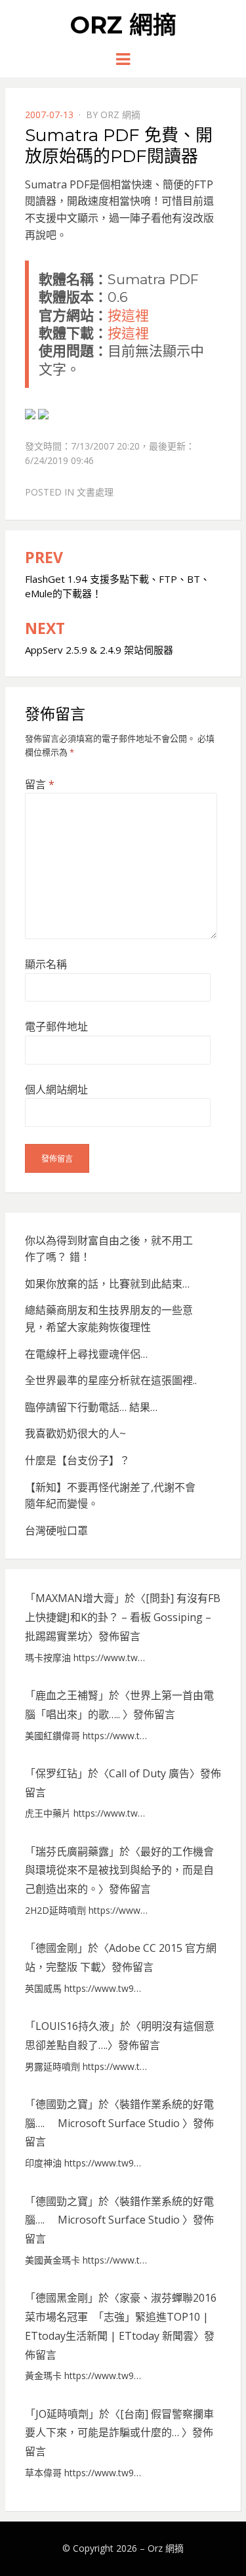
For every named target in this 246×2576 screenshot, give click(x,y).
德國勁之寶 (62, 2104)
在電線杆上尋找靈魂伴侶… (86, 1354)
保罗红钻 (56, 1773)
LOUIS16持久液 (72, 2026)
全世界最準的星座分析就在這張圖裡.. (111, 1380)
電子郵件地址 (56, 1026)
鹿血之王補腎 (67, 1695)
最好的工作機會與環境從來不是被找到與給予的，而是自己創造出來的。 (119, 1870)
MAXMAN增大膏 (75, 1598)
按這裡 (128, 315)
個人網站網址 (56, 1089)
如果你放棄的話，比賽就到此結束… (107, 1284)
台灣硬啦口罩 (56, 1531)
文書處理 (95, 492)
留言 (40, 784)
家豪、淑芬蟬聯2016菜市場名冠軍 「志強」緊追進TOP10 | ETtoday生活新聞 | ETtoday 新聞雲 (121, 2317)
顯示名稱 (46, 964)
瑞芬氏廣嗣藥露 (72, 1851)
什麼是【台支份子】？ (77, 1460)
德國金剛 (56, 1948)
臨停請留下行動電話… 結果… (91, 1407)
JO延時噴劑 (62, 2414)
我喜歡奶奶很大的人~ (75, 1433)
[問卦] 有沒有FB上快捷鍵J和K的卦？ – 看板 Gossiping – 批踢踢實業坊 (123, 1617)
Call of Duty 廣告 (149, 1773)
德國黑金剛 (62, 2298)
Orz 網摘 (123, 25)
